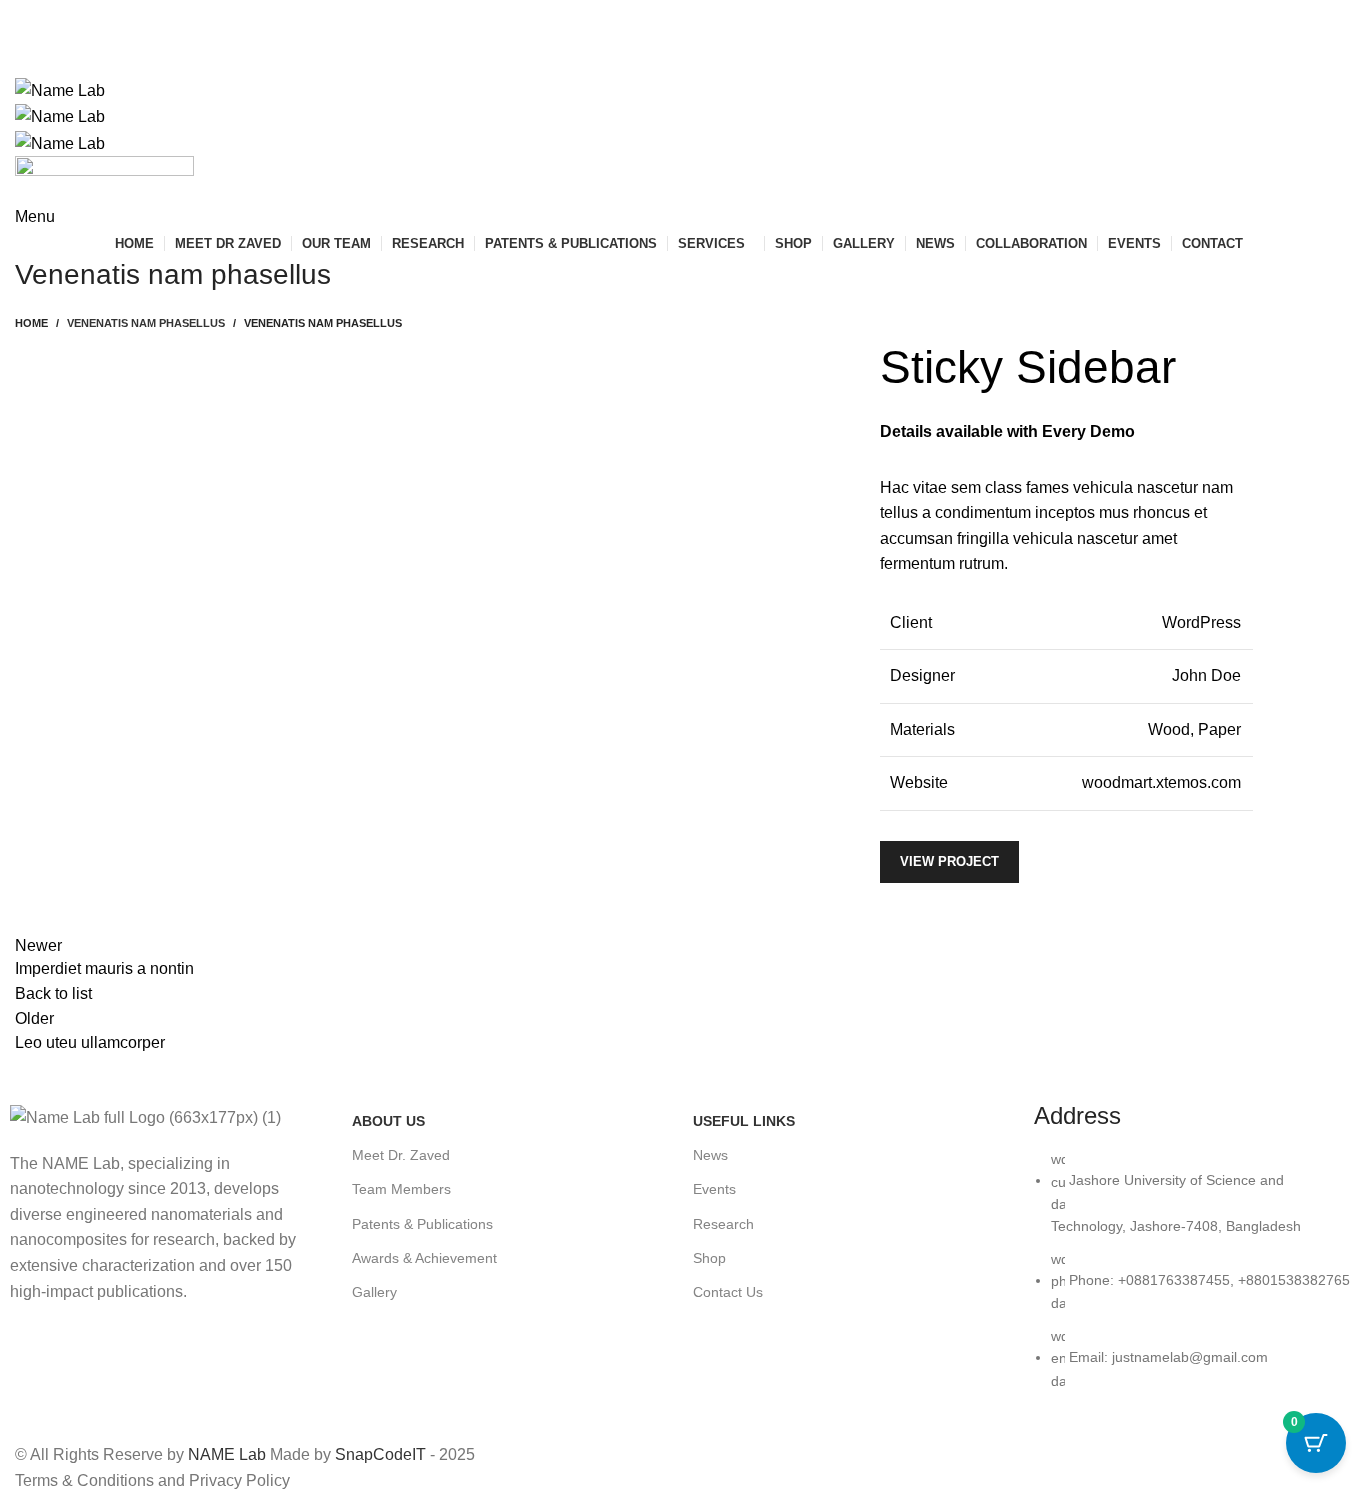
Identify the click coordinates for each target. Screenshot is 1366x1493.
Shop (709, 1258)
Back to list (53, 993)
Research (723, 1224)
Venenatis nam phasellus (146, 323)
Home (31, 323)
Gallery (374, 1292)
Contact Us (728, 1292)
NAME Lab (227, 1454)
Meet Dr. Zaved (401, 1155)
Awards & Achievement (424, 1258)
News (710, 1155)
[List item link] (1194, 1280)
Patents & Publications (422, 1224)
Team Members (401, 1189)
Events (714, 1189)
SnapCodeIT (380, 1454)
